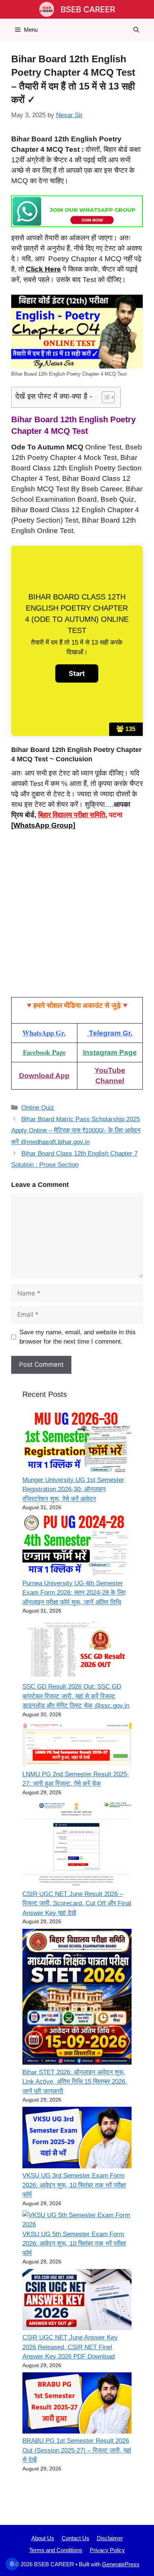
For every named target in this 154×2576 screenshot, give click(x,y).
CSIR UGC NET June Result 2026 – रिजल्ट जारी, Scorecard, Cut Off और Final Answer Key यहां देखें (77, 1903)
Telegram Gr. (111, 1033)
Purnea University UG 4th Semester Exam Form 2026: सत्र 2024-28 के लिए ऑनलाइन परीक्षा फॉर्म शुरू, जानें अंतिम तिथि (74, 1593)
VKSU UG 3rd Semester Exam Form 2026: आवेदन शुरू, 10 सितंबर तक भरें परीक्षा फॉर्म (74, 2185)
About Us (43, 2538)
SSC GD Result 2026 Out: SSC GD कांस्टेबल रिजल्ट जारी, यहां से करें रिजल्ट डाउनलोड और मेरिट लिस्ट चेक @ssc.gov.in (76, 1696)
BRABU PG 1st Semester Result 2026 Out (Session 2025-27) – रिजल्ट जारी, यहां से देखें (77, 2450)
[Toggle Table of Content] (104, 397)
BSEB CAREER (88, 9)
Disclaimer (110, 2538)
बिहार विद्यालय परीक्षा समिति (72, 815)
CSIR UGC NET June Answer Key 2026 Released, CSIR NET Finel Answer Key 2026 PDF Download (70, 2347)
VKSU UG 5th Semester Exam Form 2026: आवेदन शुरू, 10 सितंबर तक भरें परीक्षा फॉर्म (74, 2244)
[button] (136, 30)
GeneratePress (121, 2564)
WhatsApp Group (43, 825)
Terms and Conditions (56, 2550)
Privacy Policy (107, 2550)
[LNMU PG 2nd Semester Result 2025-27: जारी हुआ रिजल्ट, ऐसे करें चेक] (77, 1745)
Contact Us (76, 2538)
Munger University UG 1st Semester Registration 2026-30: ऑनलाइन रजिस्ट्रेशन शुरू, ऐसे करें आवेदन (73, 1489)
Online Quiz (38, 1108)
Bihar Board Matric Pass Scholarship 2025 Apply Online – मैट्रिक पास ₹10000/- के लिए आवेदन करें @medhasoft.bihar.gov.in (76, 1131)
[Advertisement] (77, 917)
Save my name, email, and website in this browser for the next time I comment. (78, 1337)
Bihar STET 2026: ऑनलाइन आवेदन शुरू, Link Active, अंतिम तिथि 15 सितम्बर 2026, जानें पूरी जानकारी (75, 2082)
